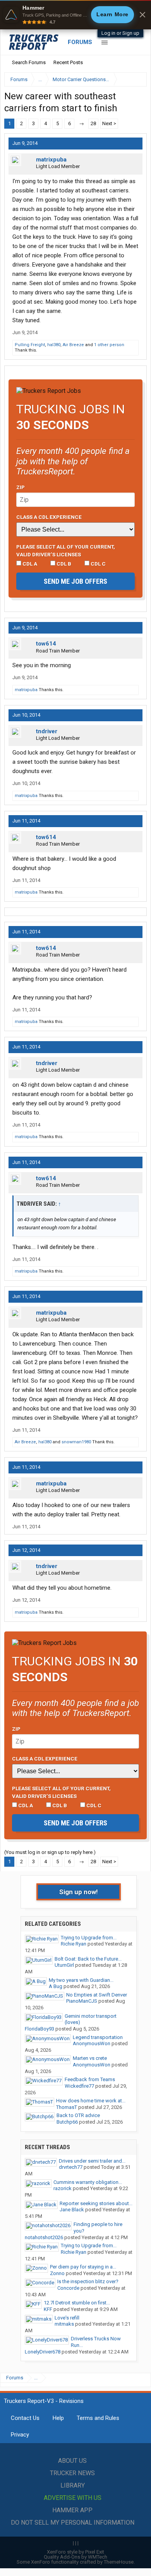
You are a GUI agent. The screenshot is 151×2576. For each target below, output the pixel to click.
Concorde (68, 2288)
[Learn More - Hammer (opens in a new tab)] (75, 15)
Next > (109, 123)
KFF (48, 2309)
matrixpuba (51, 160)
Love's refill (67, 2318)
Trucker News (72, 2473)
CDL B (63, 564)
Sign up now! (79, 1892)
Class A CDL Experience (49, 517)
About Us (72, 2461)
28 (93, 123)
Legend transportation (98, 2037)
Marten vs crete (90, 2058)
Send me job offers (75, 581)
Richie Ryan (74, 1944)
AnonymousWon (92, 2043)
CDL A (29, 564)
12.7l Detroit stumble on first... (77, 2303)
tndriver (47, 731)
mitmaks (64, 2324)
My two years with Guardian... (81, 1980)
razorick (63, 2188)
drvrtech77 (71, 2167)
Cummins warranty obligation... (88, 2182)
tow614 (46, 644)
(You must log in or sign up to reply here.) (50, 1852)
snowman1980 (76, 1442)
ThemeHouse (119, 2562)
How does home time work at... (91, 2101)
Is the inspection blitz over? (88, 2281)
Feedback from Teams (90, 2079)
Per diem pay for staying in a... (83, 2267)
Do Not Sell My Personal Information (73, 2522)
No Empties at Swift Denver (97, 1995)
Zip (21, 487)
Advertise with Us (73, 2498)
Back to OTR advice (78, 2115)
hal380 (54, 345)
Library (73, 2485)
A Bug (56, 1986)
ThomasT (67, 2107)
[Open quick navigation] (136, 79)
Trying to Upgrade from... (89, 1938)
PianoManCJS (82, 2001)
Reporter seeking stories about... (96, 2203)
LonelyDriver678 (43, 2352)
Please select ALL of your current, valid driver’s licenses (66, 551)
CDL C (98, 564)
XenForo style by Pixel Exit (75, 2552)
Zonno (57, 2273)
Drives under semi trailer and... (92, 2161)
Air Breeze (73, 345)
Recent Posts (68, 62)
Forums (80, 42)
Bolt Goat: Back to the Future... (88, 1959)
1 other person (109, 345)
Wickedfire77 (79, 2086)
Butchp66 (67, 2122)
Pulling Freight (30, 345)
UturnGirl (64, 1965)
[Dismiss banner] (142, 15)
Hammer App (72, 2510)
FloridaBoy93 (39, 2029)
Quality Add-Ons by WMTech (75, 2557)
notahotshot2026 (44, 2237)
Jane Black (72, 2210)
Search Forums (29, 62)
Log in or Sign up (120, 33)
